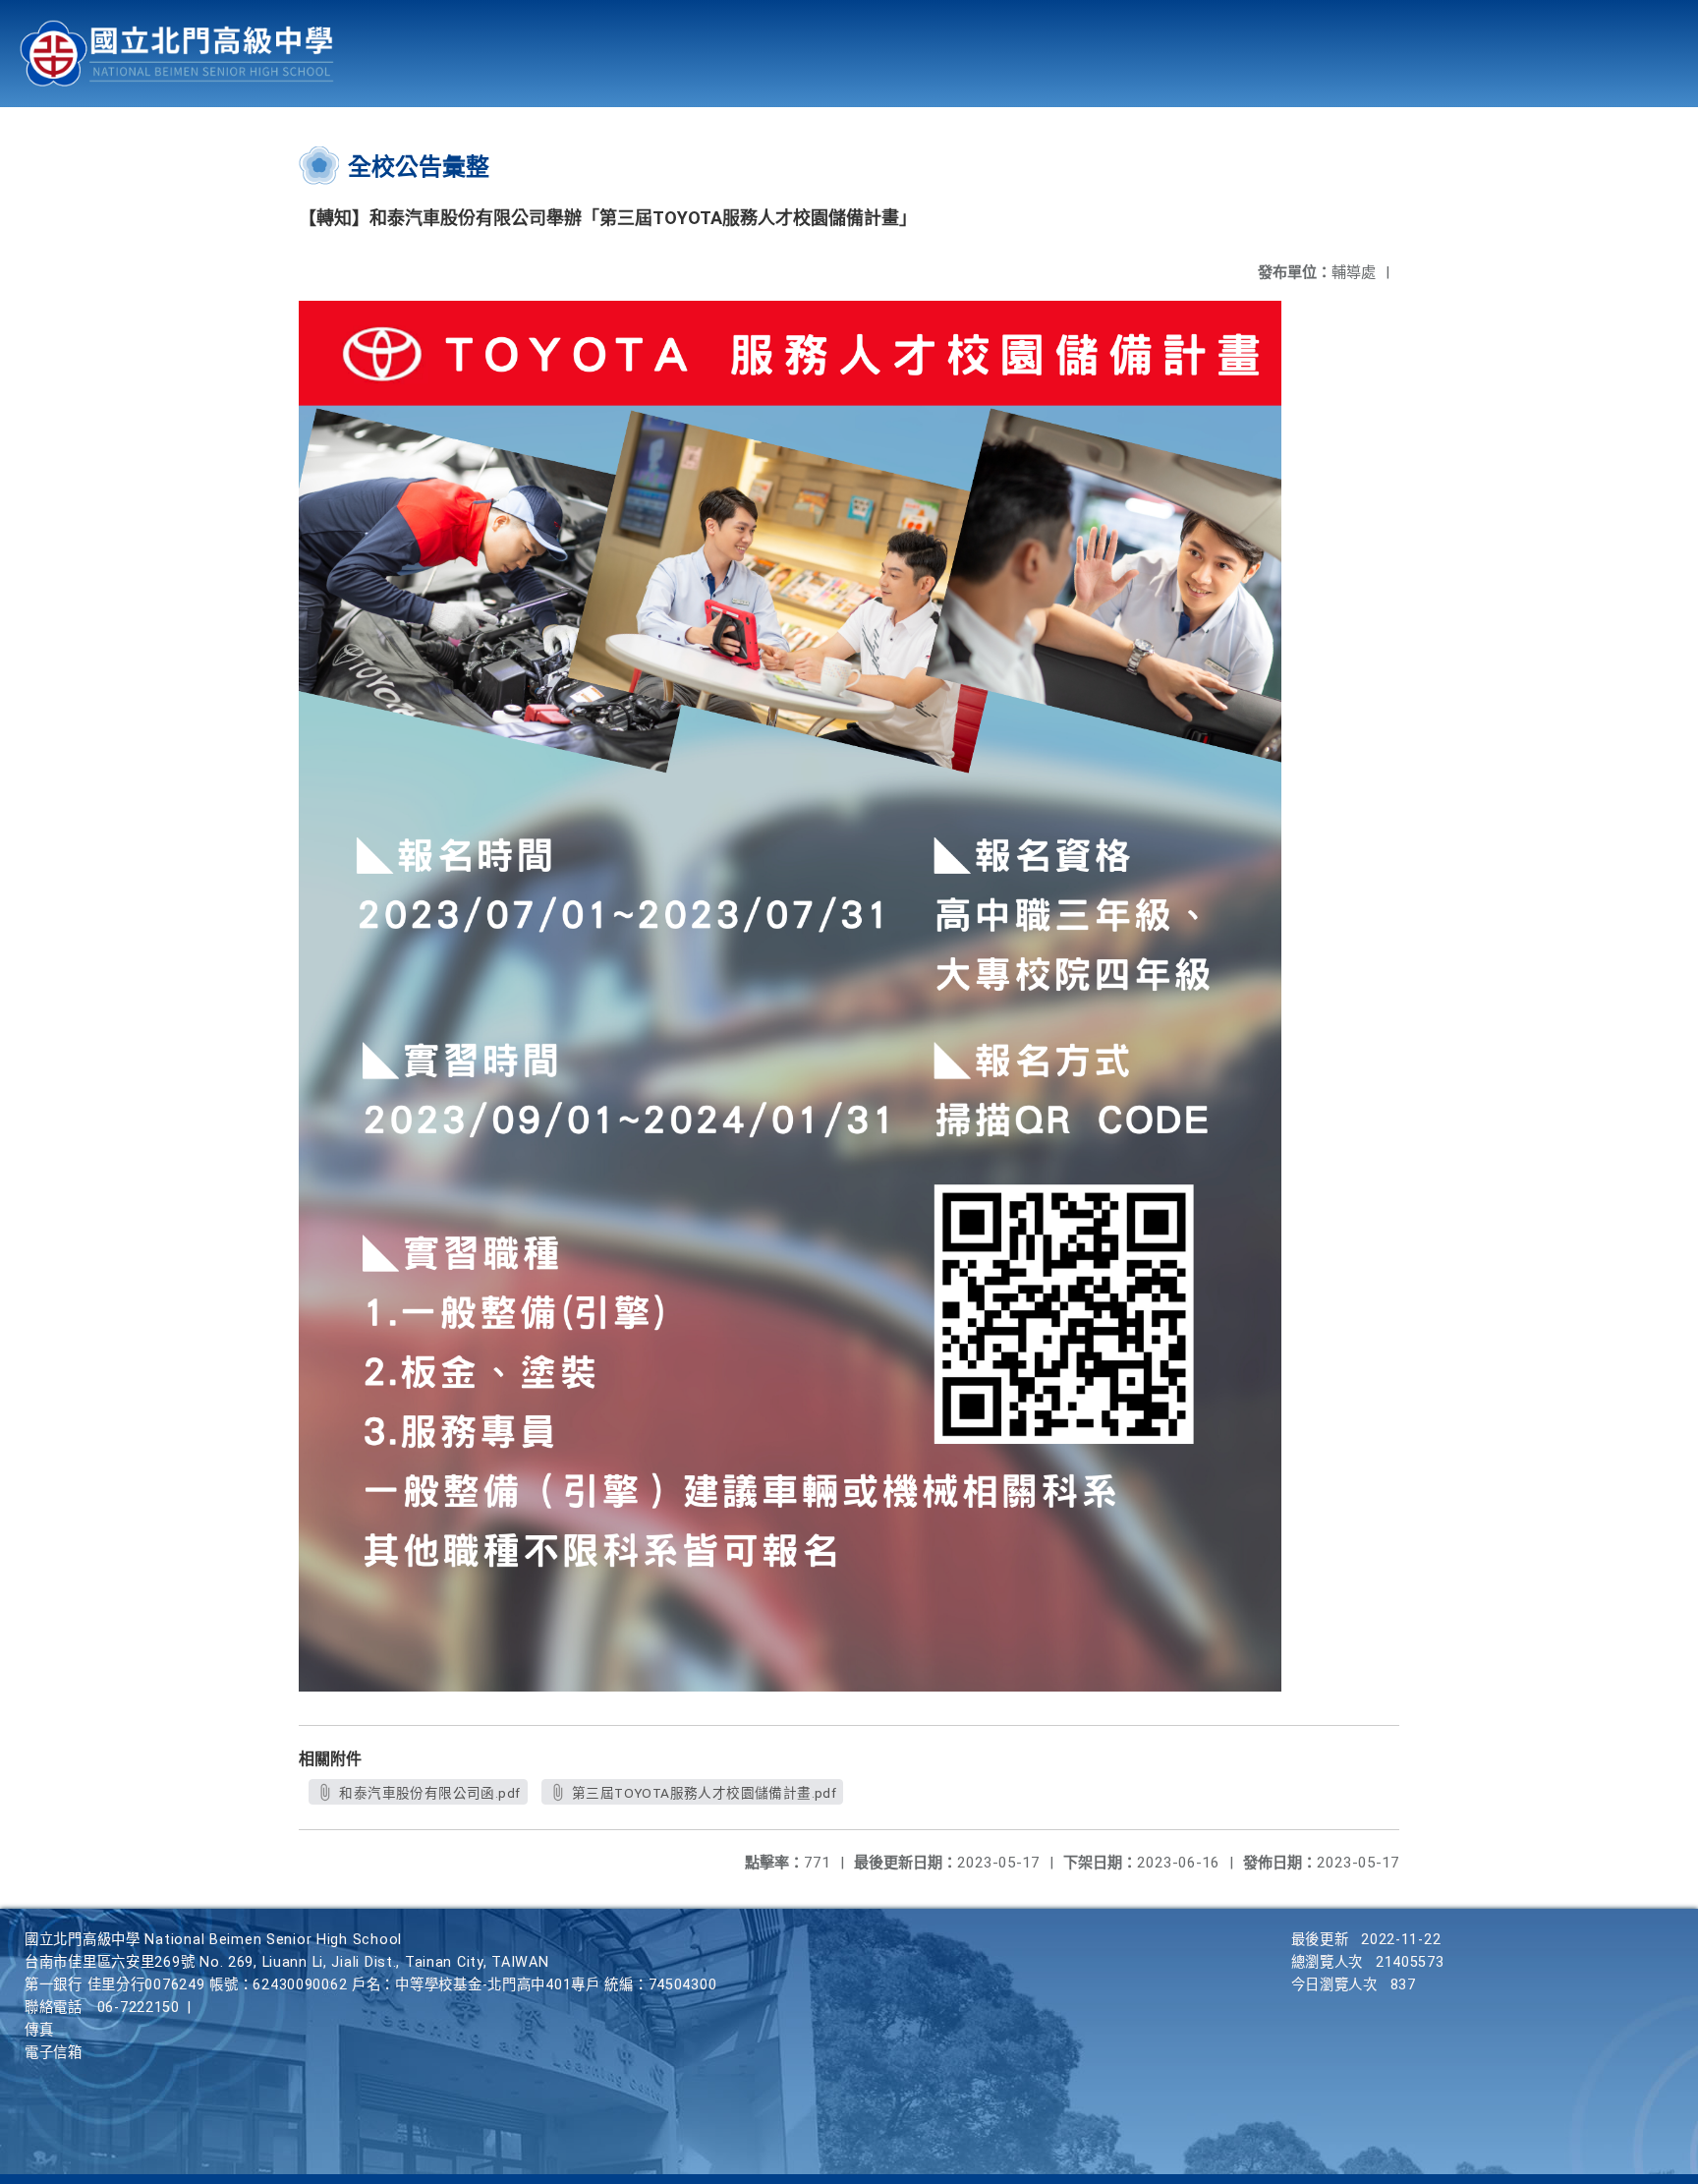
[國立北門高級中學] (177, 54)
